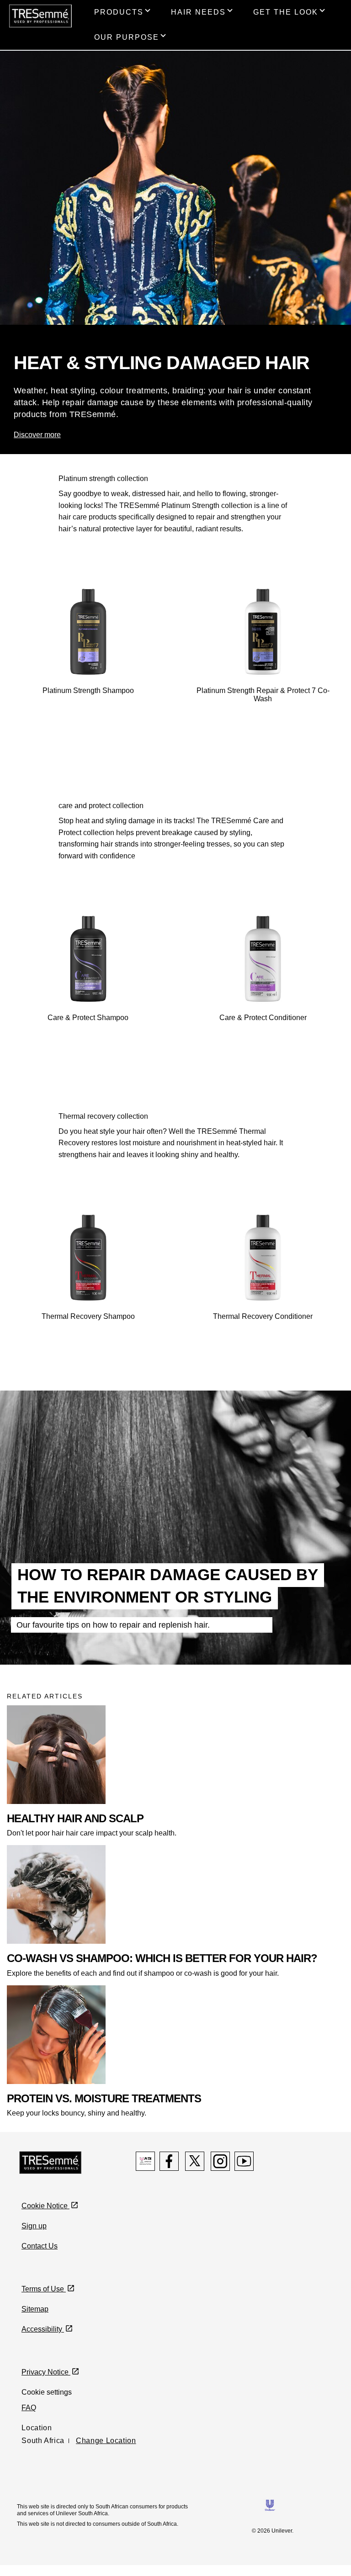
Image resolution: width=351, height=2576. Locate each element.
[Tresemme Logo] (51, 2162)
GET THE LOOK (286, 12)
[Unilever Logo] (270, 2505)
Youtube (244, 2161)
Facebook (169, 2161)
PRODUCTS (119, 12)
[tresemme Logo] (40, 15)
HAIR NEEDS (198, 12)
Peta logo (145, 2161)
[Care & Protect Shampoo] (88, 959)
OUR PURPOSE (127, 37)
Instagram (220, 2161)
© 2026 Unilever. (273, 2531)
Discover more (37, 435)
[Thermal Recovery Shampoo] (88, 1258)
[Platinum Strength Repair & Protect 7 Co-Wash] (263, 632)
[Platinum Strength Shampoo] (88, 632)
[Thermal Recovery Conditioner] (263, 1258)
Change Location (106, 2441)
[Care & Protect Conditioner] (263, 959)
